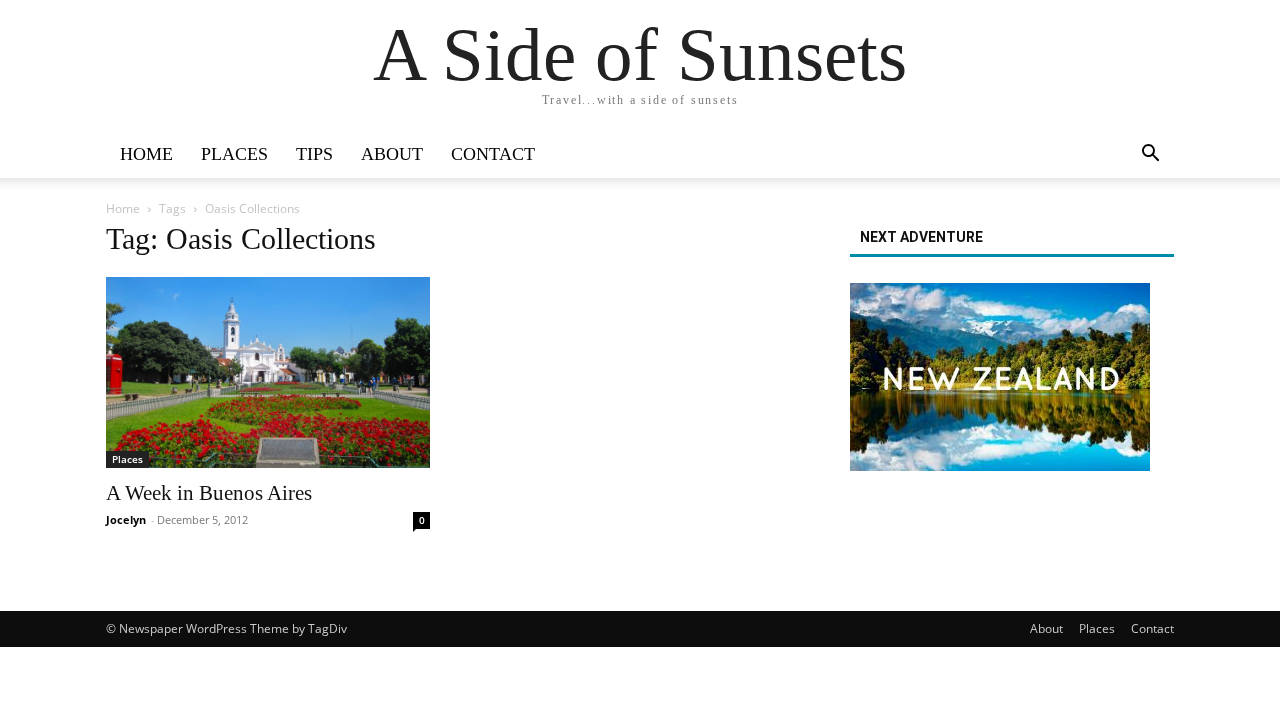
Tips (314, 154)
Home (146, 154)
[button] (1150, 155)
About (392, 154)
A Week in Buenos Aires (209, 493)
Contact (493, 154)
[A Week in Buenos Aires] (268, 372)
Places (234, 154)
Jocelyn (126, 519)
